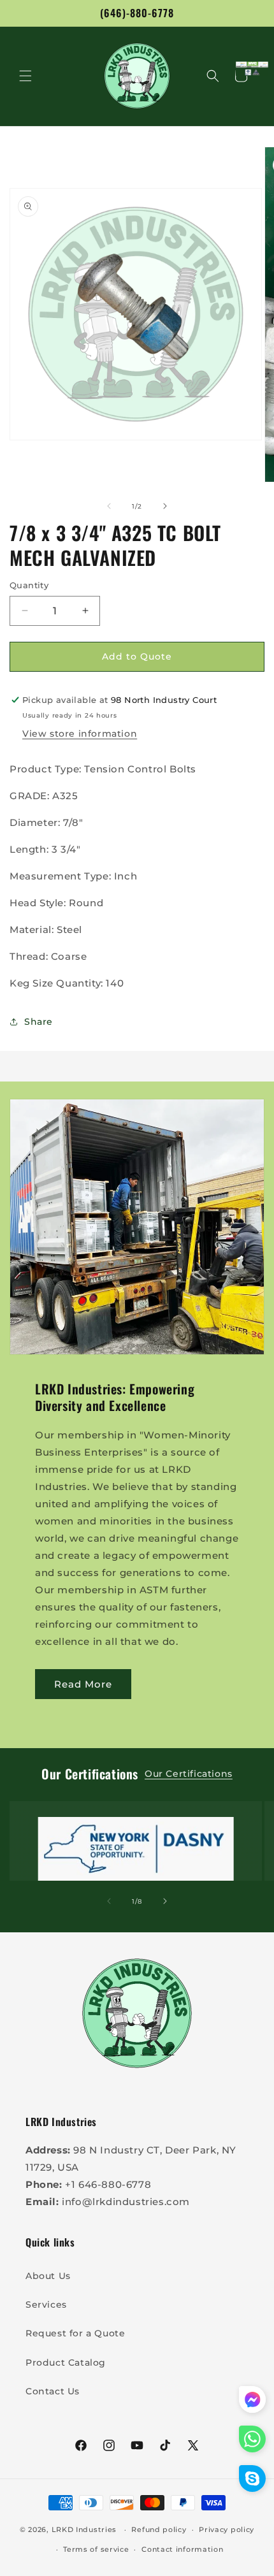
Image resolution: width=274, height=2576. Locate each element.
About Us (48, 2276)
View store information (80, 734)
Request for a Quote (75, 2333)
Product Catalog (66, 2363)
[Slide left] (109, 506)
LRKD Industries (84, 2529)
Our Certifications (189, 1774)
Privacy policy (227, 2529)
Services (46, 2305)
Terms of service (96, 2549)
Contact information (182, 2549)
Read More (83, 1684)
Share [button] (39, 1022)
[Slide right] (165, 506)
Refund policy (159, 2529)
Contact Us (53, 2391)
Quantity (29, 585)
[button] (25, 76)
